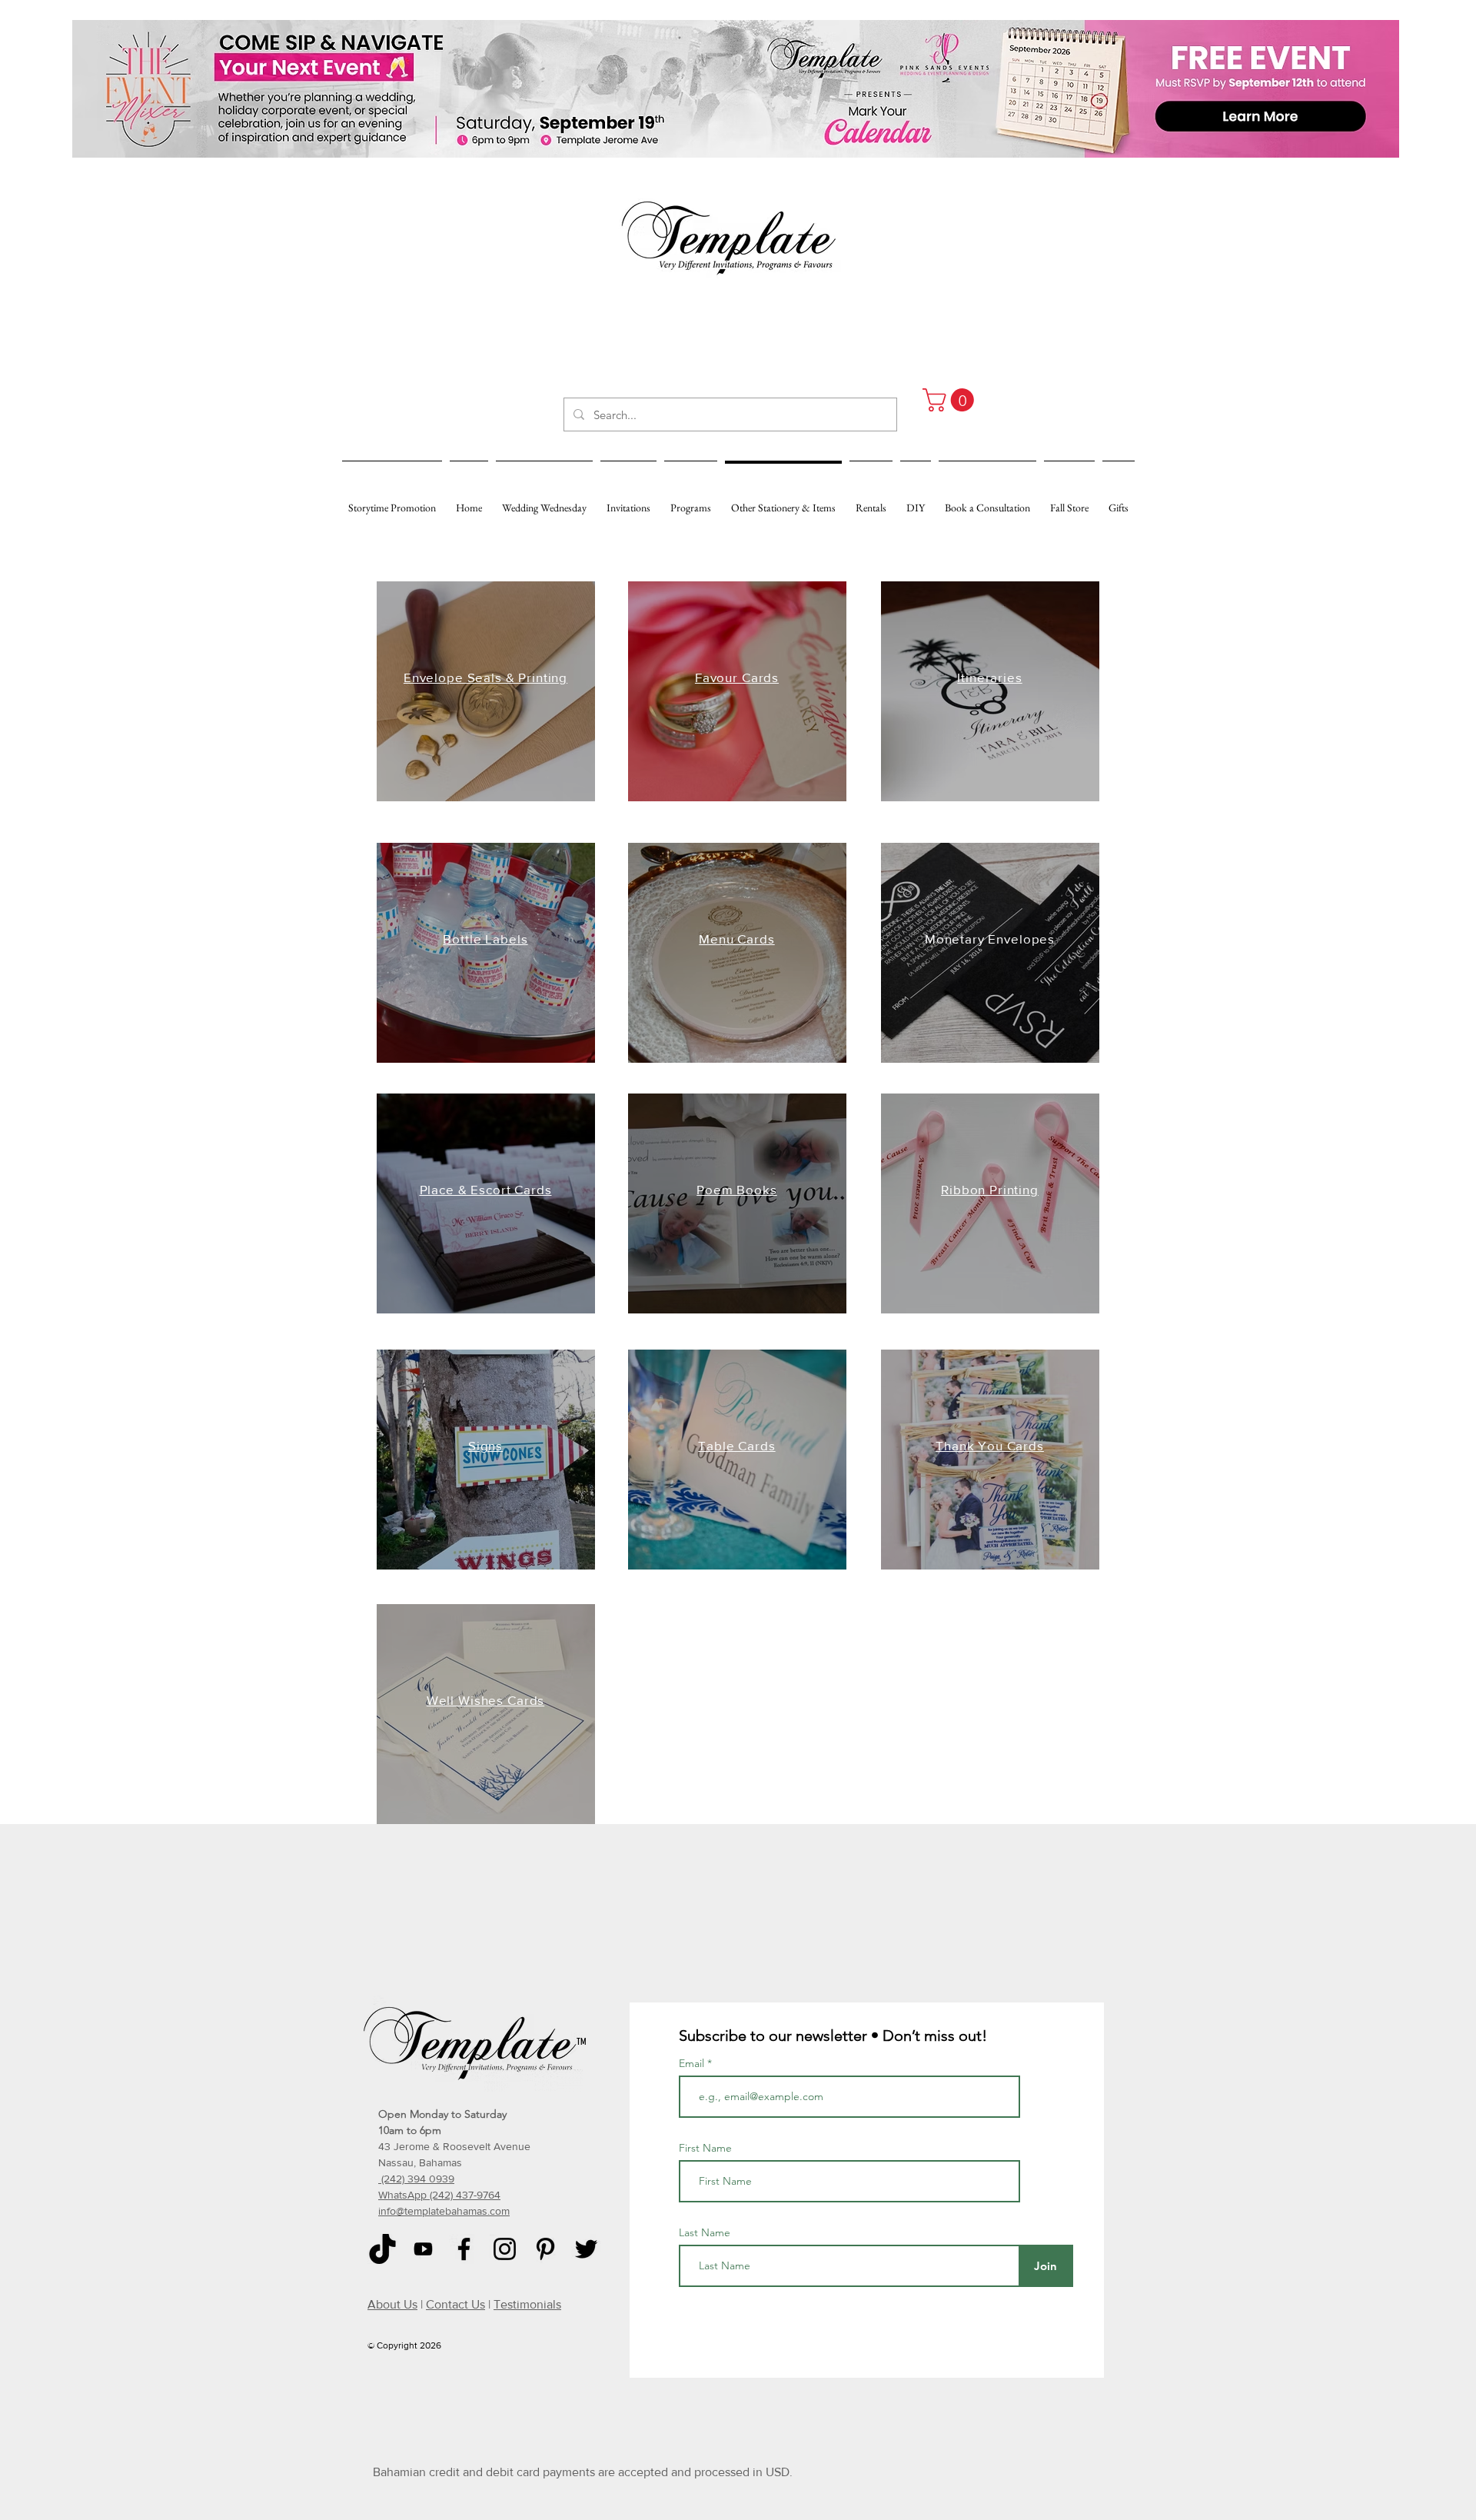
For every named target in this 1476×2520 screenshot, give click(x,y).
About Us (392, 2304)
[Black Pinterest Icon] (545, 2249)
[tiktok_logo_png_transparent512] (382, 2249)
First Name (705, 2148)
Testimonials (527, 2304)
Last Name (705, 2232)
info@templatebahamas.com (444, 2211)
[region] (486, 691)
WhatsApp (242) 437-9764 (439, 2195)
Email (693, 2063)
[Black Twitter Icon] (586, 2249)
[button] (951, 400)
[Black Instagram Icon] (505, 2249)
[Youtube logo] (423, 2249)
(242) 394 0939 (416, 2179)
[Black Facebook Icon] (464, 2249)
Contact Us (455, 2304)
